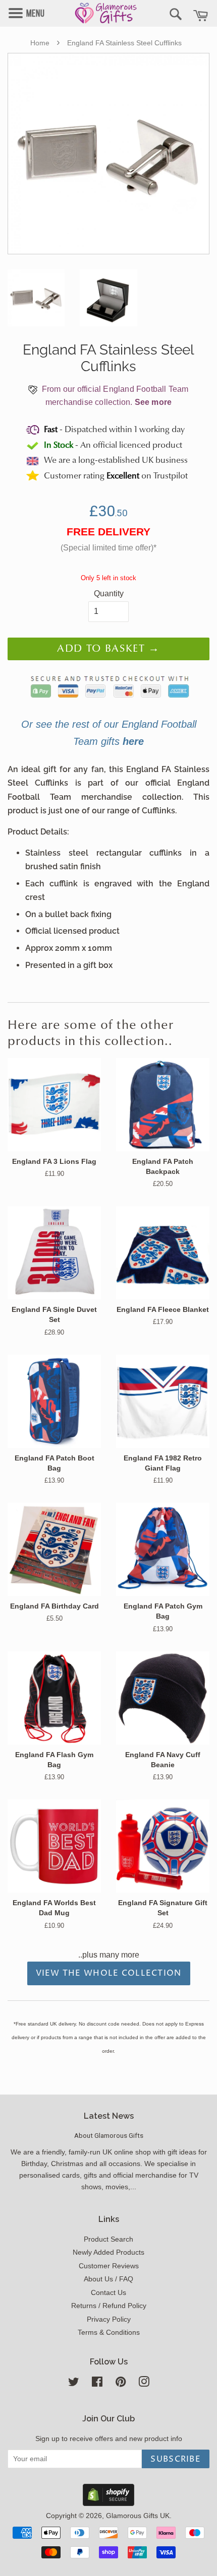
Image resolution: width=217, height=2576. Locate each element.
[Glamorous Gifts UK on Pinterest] (121, 2384)
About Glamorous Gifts (109, 2135)
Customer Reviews (109, 2266)
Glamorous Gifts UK (138, 2516)
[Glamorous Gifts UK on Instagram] (144, 2384)
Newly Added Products (108, 2252)
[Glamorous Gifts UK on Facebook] (97, 2384)
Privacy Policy (109, 2319)
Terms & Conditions (109, 2333)
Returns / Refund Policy (109, 2306)
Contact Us (108, 2293)
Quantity (109, 594)
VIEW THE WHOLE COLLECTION (109, 1973)
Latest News (109, 2116)
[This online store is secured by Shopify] (108, 2503)
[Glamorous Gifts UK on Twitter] (74, 2384)
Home (40, 43)
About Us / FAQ (108, 2279)
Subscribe (176, 2459)
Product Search (108, 2239)
